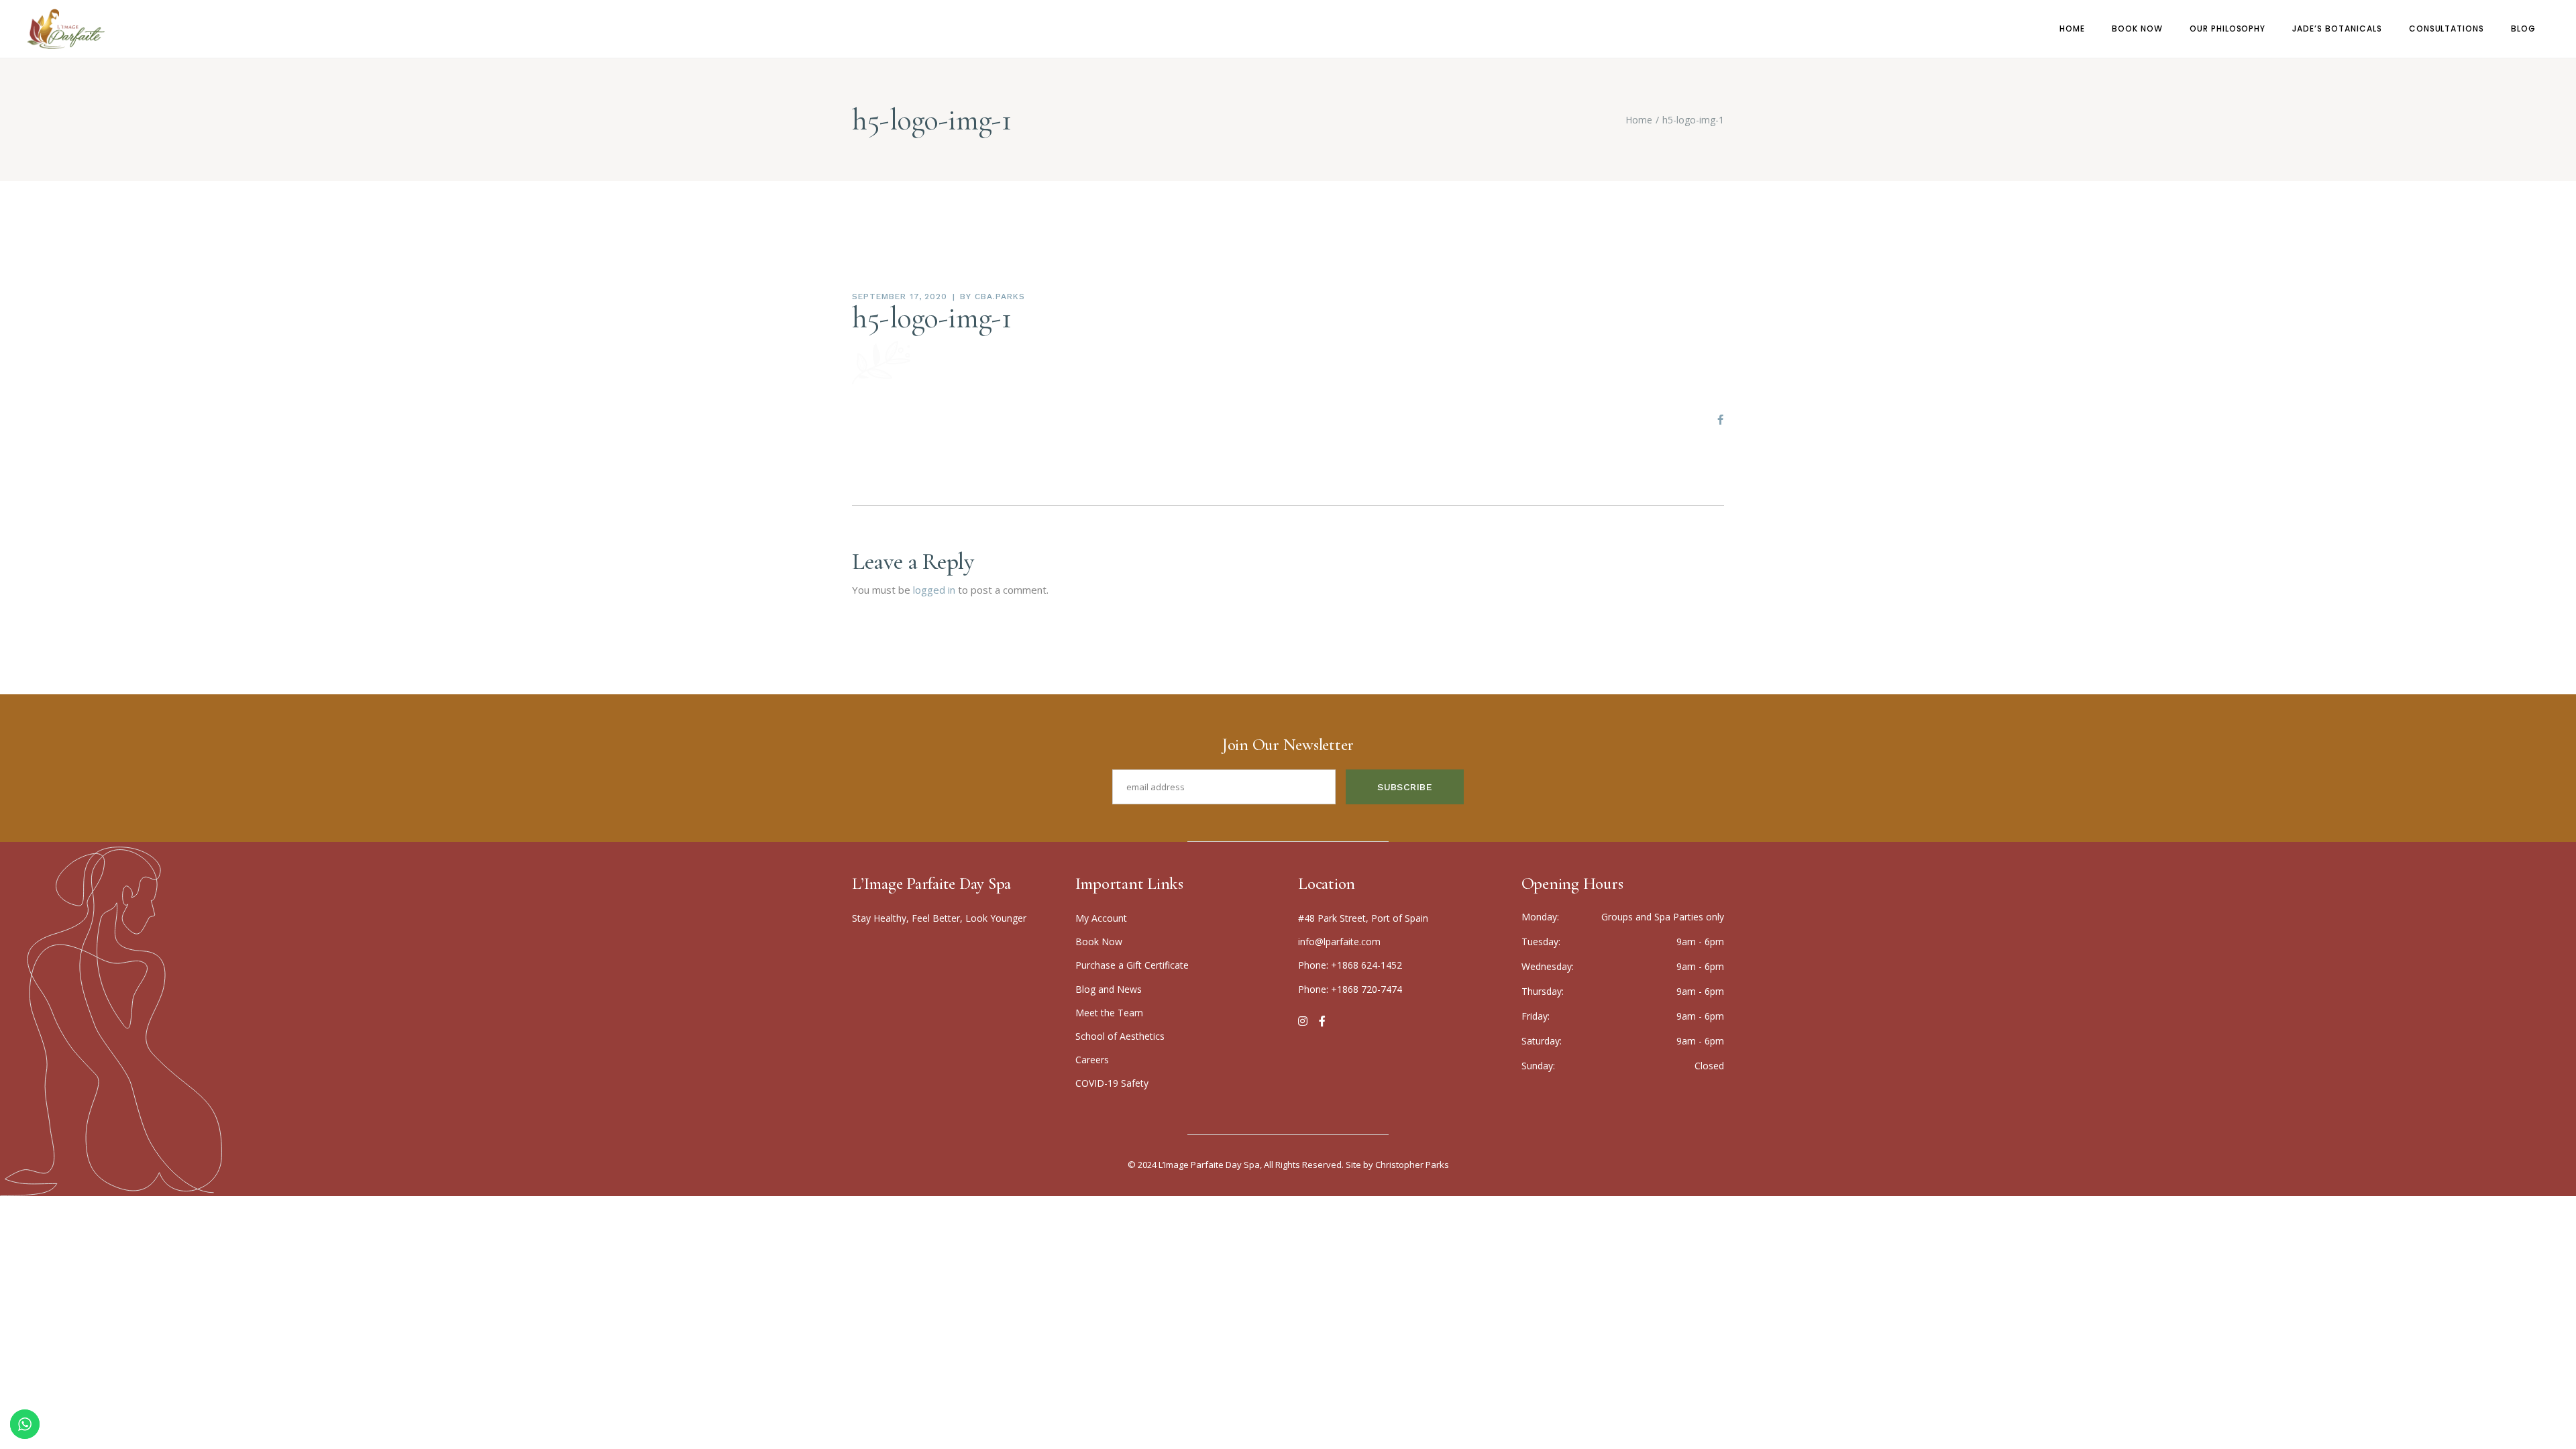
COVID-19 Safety (1112, 1083)
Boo (1099, 942)
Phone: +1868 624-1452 (1350, 965)
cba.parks (1000, 297)
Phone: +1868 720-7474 (1350, 989)
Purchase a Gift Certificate (1132, 965)
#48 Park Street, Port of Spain (1363, 918)
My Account (1101, 918)
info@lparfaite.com (1339, 942)
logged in (934, 590)
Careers (1092, 1060)
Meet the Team (1109, 1013)
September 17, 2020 (900, 297)
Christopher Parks (1412, 1165)
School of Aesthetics (1120, 1036)
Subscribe (1405, 787)
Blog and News (1109, 989)
